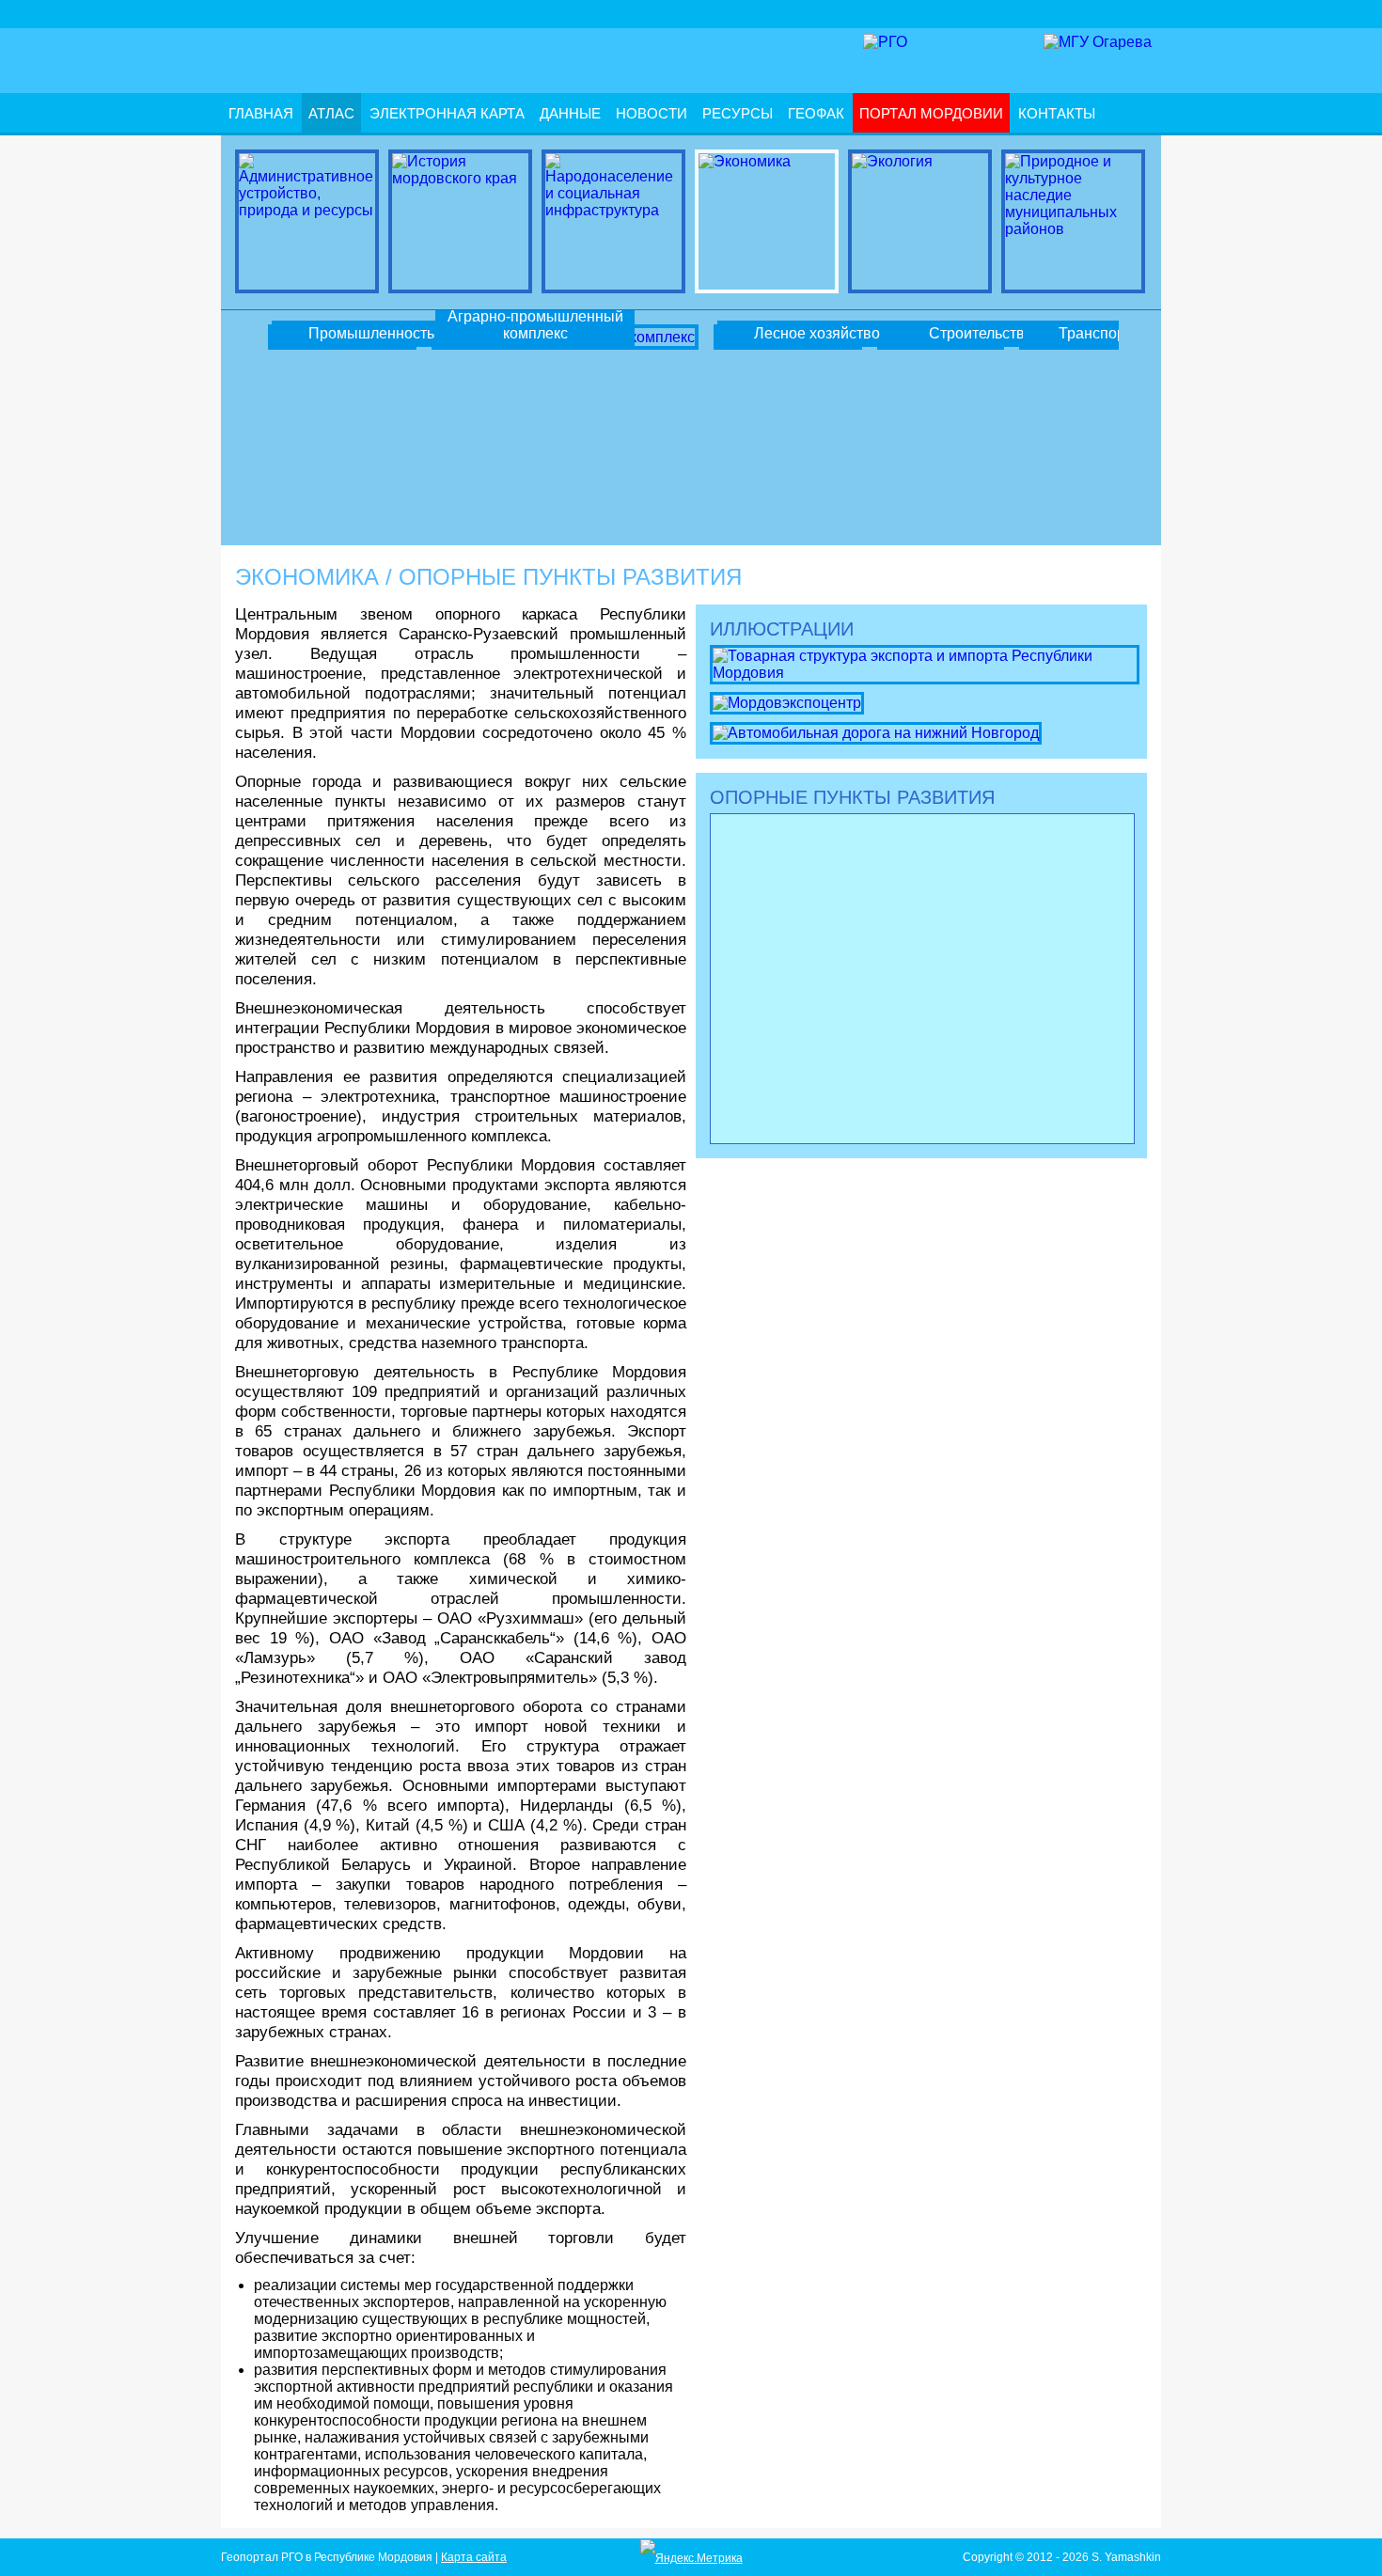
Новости (652, 113)
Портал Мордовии (931, 113)
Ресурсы (738, 113)
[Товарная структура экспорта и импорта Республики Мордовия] (925, 663)
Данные (570, 113)
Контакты (1057, 113)
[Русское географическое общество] (885, 42)
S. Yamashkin (1126, 2557)
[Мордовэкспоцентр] (787, 702)
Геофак (816, 113)
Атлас (331, 113)
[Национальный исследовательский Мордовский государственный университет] (1098, 42)
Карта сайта (474, 2557)
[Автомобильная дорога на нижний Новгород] (876, 732)
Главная (261, 113)
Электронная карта (447, 113)
